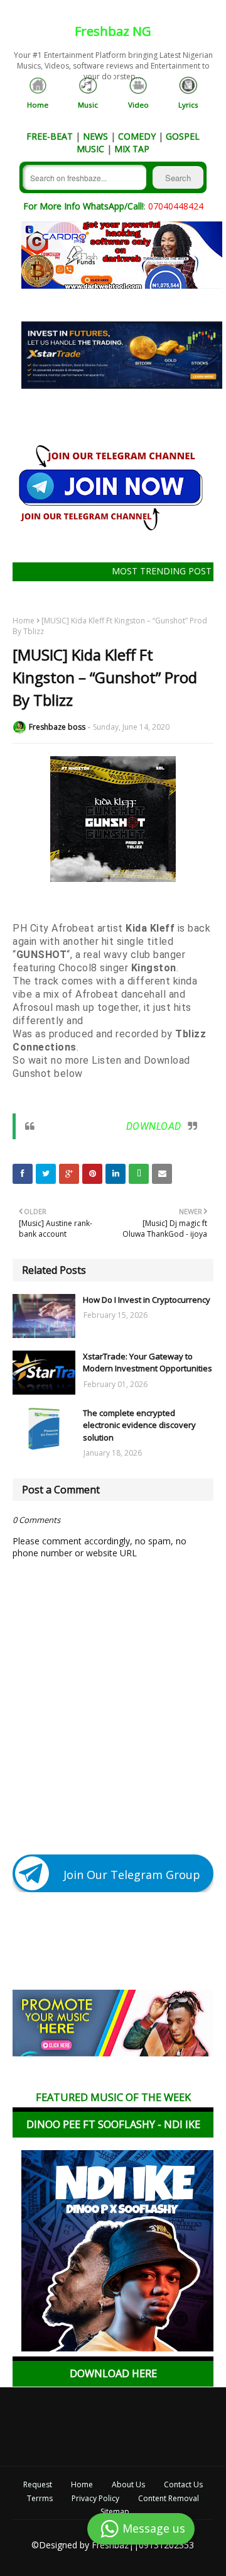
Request (38, 2485)
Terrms (40, 2499)
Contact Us (183, 2485)
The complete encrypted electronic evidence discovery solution (139, 1425)
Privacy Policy (95, 2499)
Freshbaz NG (113, 31)
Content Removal (169, 2499)
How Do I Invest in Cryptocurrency (147, 1300)
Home (24, 621)
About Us (128, 2485)
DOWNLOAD (154, 1126)
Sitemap (115, 2512)
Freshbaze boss (57, 727)
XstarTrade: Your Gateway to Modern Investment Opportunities (148, 1363)
